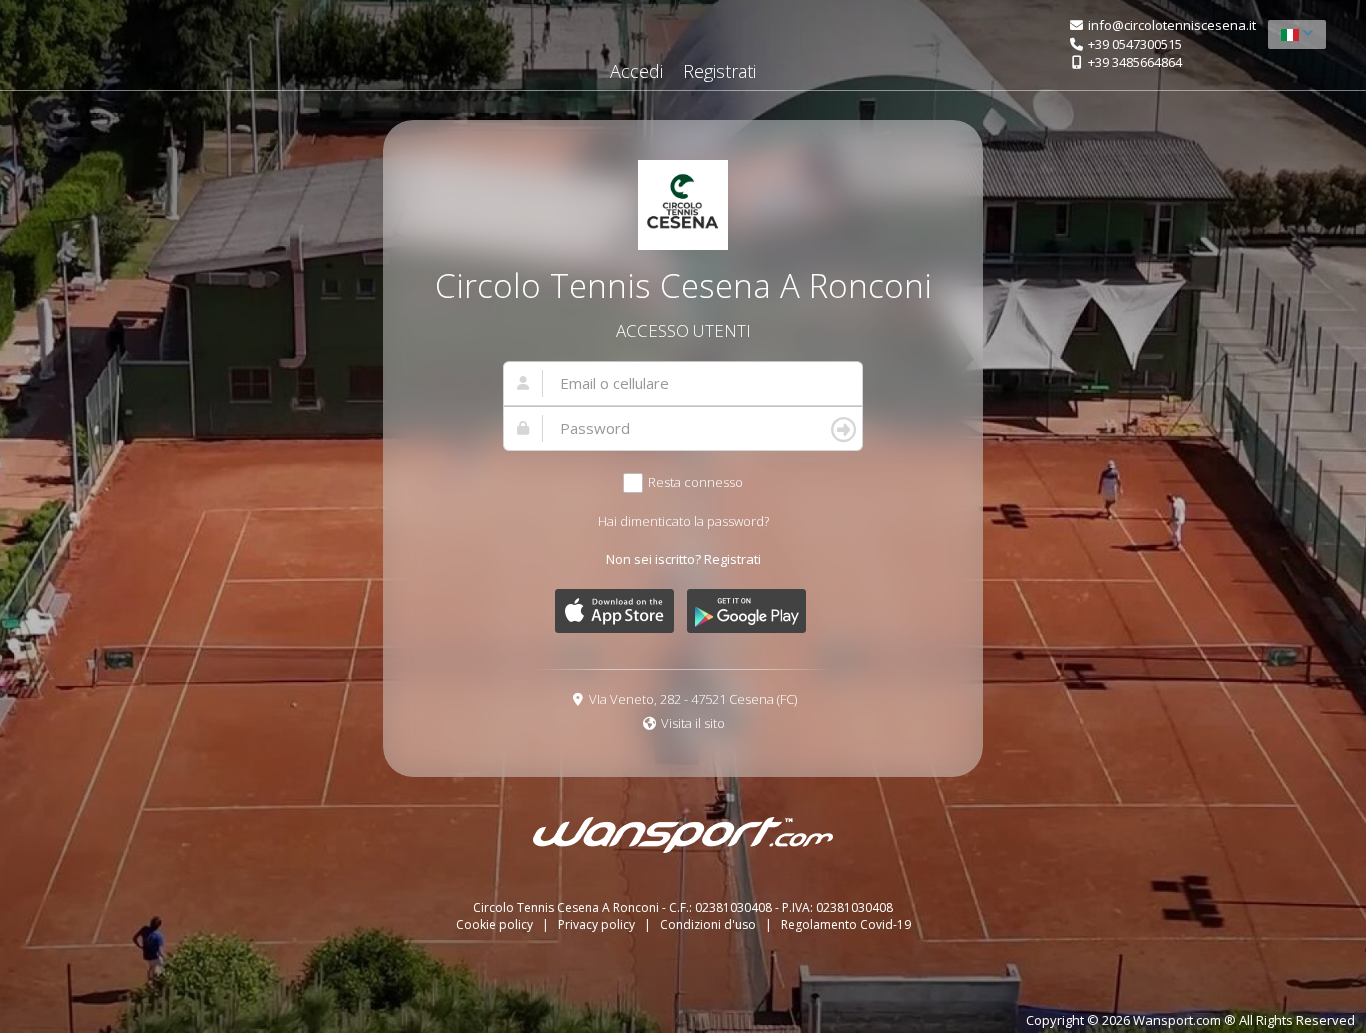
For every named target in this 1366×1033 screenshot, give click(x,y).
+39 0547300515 (1135, 44)
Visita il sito (693, 723)
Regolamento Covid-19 (846, 924)
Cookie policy (496, 924)
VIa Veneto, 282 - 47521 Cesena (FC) (693, 699)
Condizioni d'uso (709, 924)
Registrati (719, 71)
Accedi (636, 71)
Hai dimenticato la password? (683, 521)
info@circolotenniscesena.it (1172, 25)
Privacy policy (598, 924)
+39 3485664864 (1135, 62)
